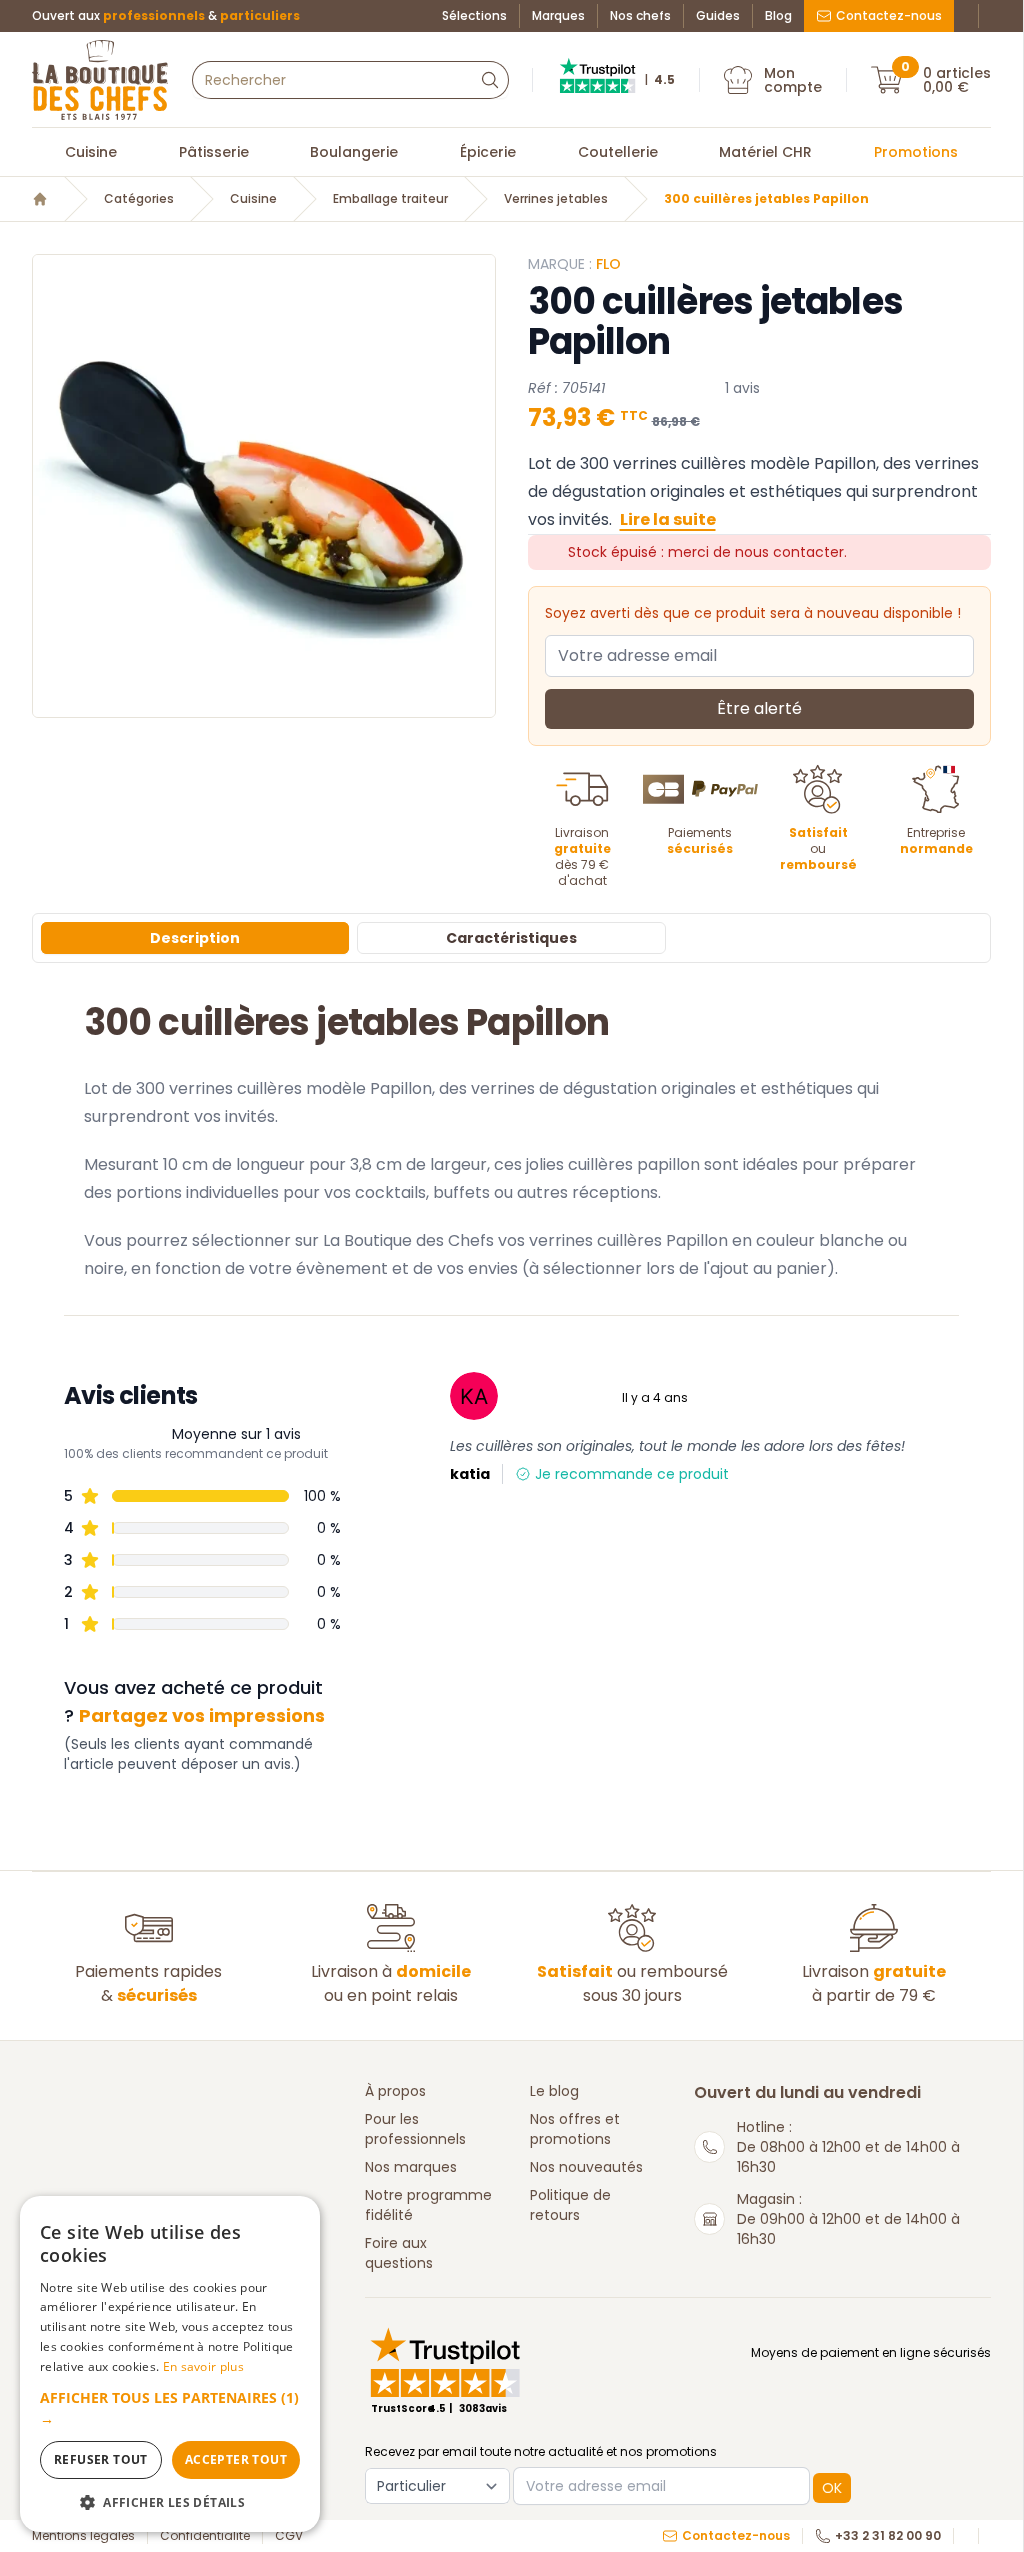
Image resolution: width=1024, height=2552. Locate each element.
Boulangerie (354, 152)
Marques (558, 16)
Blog (778, 16)
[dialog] (170, 2364)
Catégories (139, 199)
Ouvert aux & (166, 16)
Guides (718, 16)
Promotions (916, 152)
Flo (608, 264)
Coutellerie (618, 152)
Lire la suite (668, 519)
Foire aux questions (399, 2253)
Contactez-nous (889, 15)
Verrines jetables (556, 199)
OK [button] (832, 2488)
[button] (170, 2408)
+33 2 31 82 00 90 (888, 2536)
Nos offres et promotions (575, 2129)
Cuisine (91, 152)
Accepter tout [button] (236, 2459)
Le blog (554, 2091)
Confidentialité (205, 2536)
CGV (289, 2536)
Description (195, 938)
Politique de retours (570, 2205)
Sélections (474, 16)
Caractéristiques (511, 938)
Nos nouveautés (586, 2167)
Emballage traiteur (390, 199)
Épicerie (488, 152)
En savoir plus (203, 2366)
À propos (395, 2091)
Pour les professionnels (415, 2129)
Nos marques (411, 2167)
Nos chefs (640, 16)
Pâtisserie (214, 152)
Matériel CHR (765, 152)
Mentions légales (83, 2536)
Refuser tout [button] (101, 2459)
